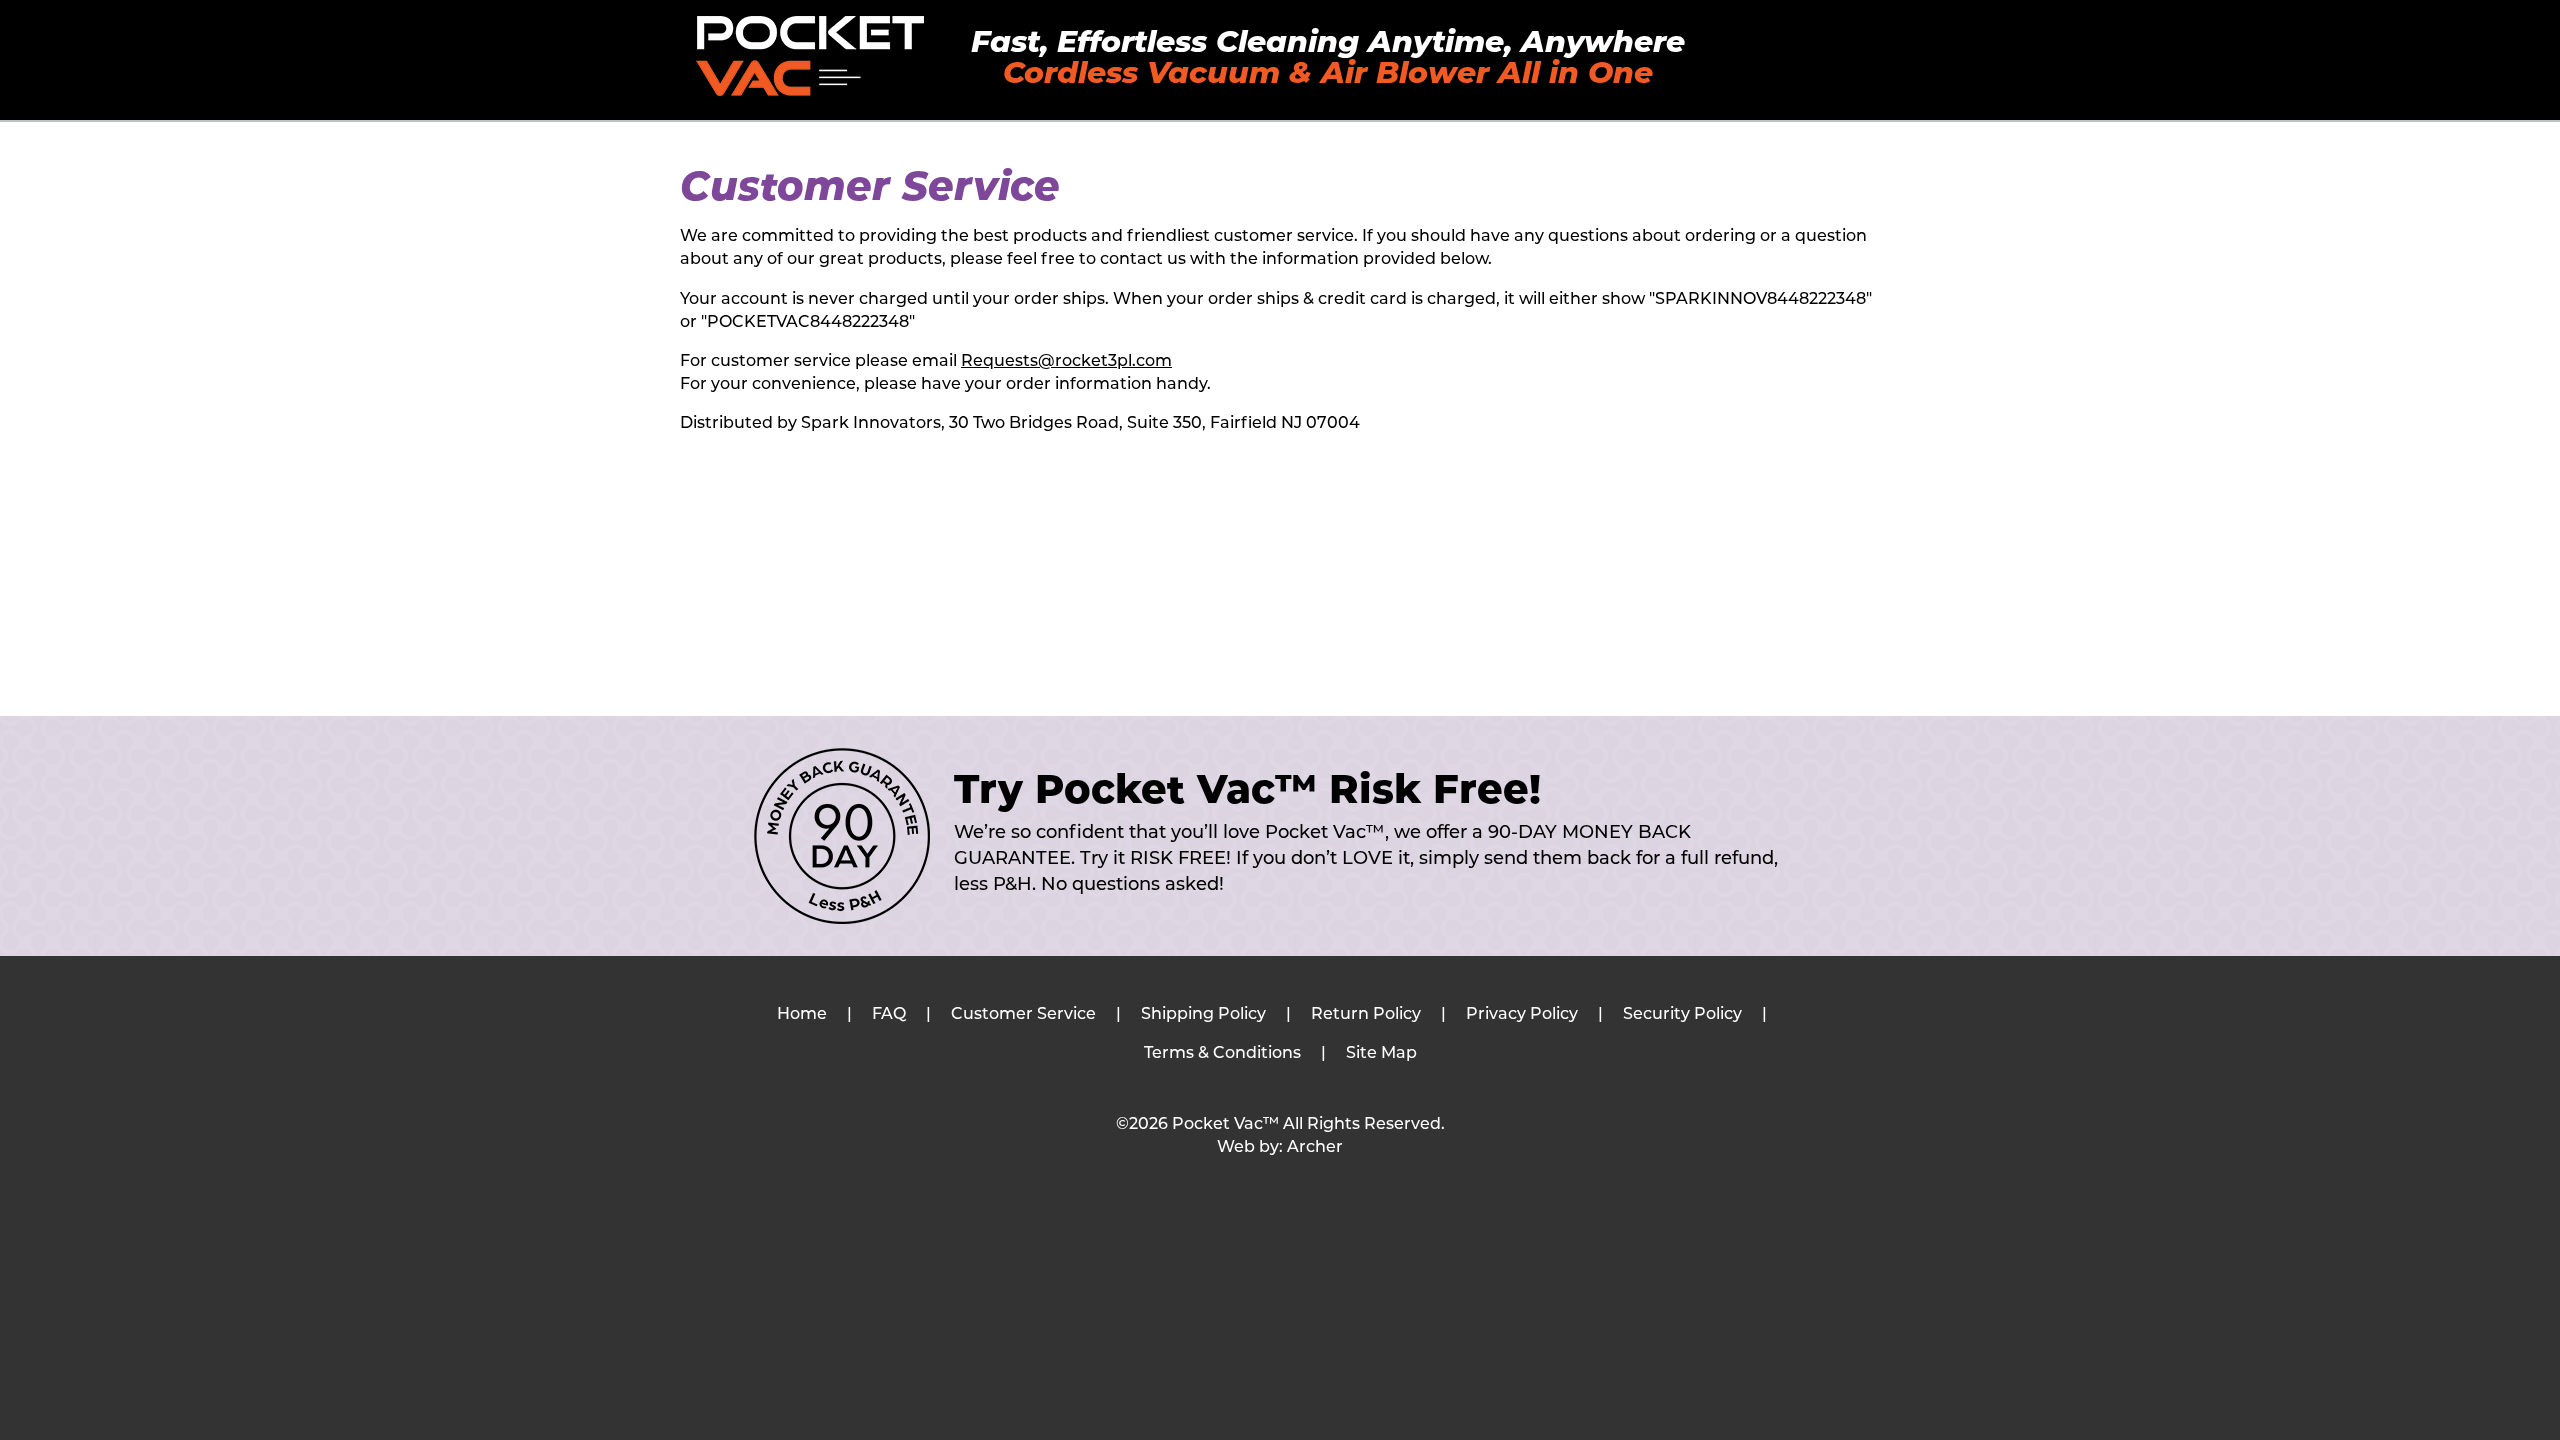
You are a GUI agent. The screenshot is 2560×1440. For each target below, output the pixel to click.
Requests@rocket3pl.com (1066, 362)
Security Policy (1682, 1015)
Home (802, 1015)
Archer (1315, 1148)
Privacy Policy (1522, 1015)
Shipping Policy (1203, 1015)
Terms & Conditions (1222, 1054)
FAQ (889, 1015)
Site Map (1381, 1054)
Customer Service (1023, 1015)
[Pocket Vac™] (810, 56)
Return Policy (1366, 1015)
